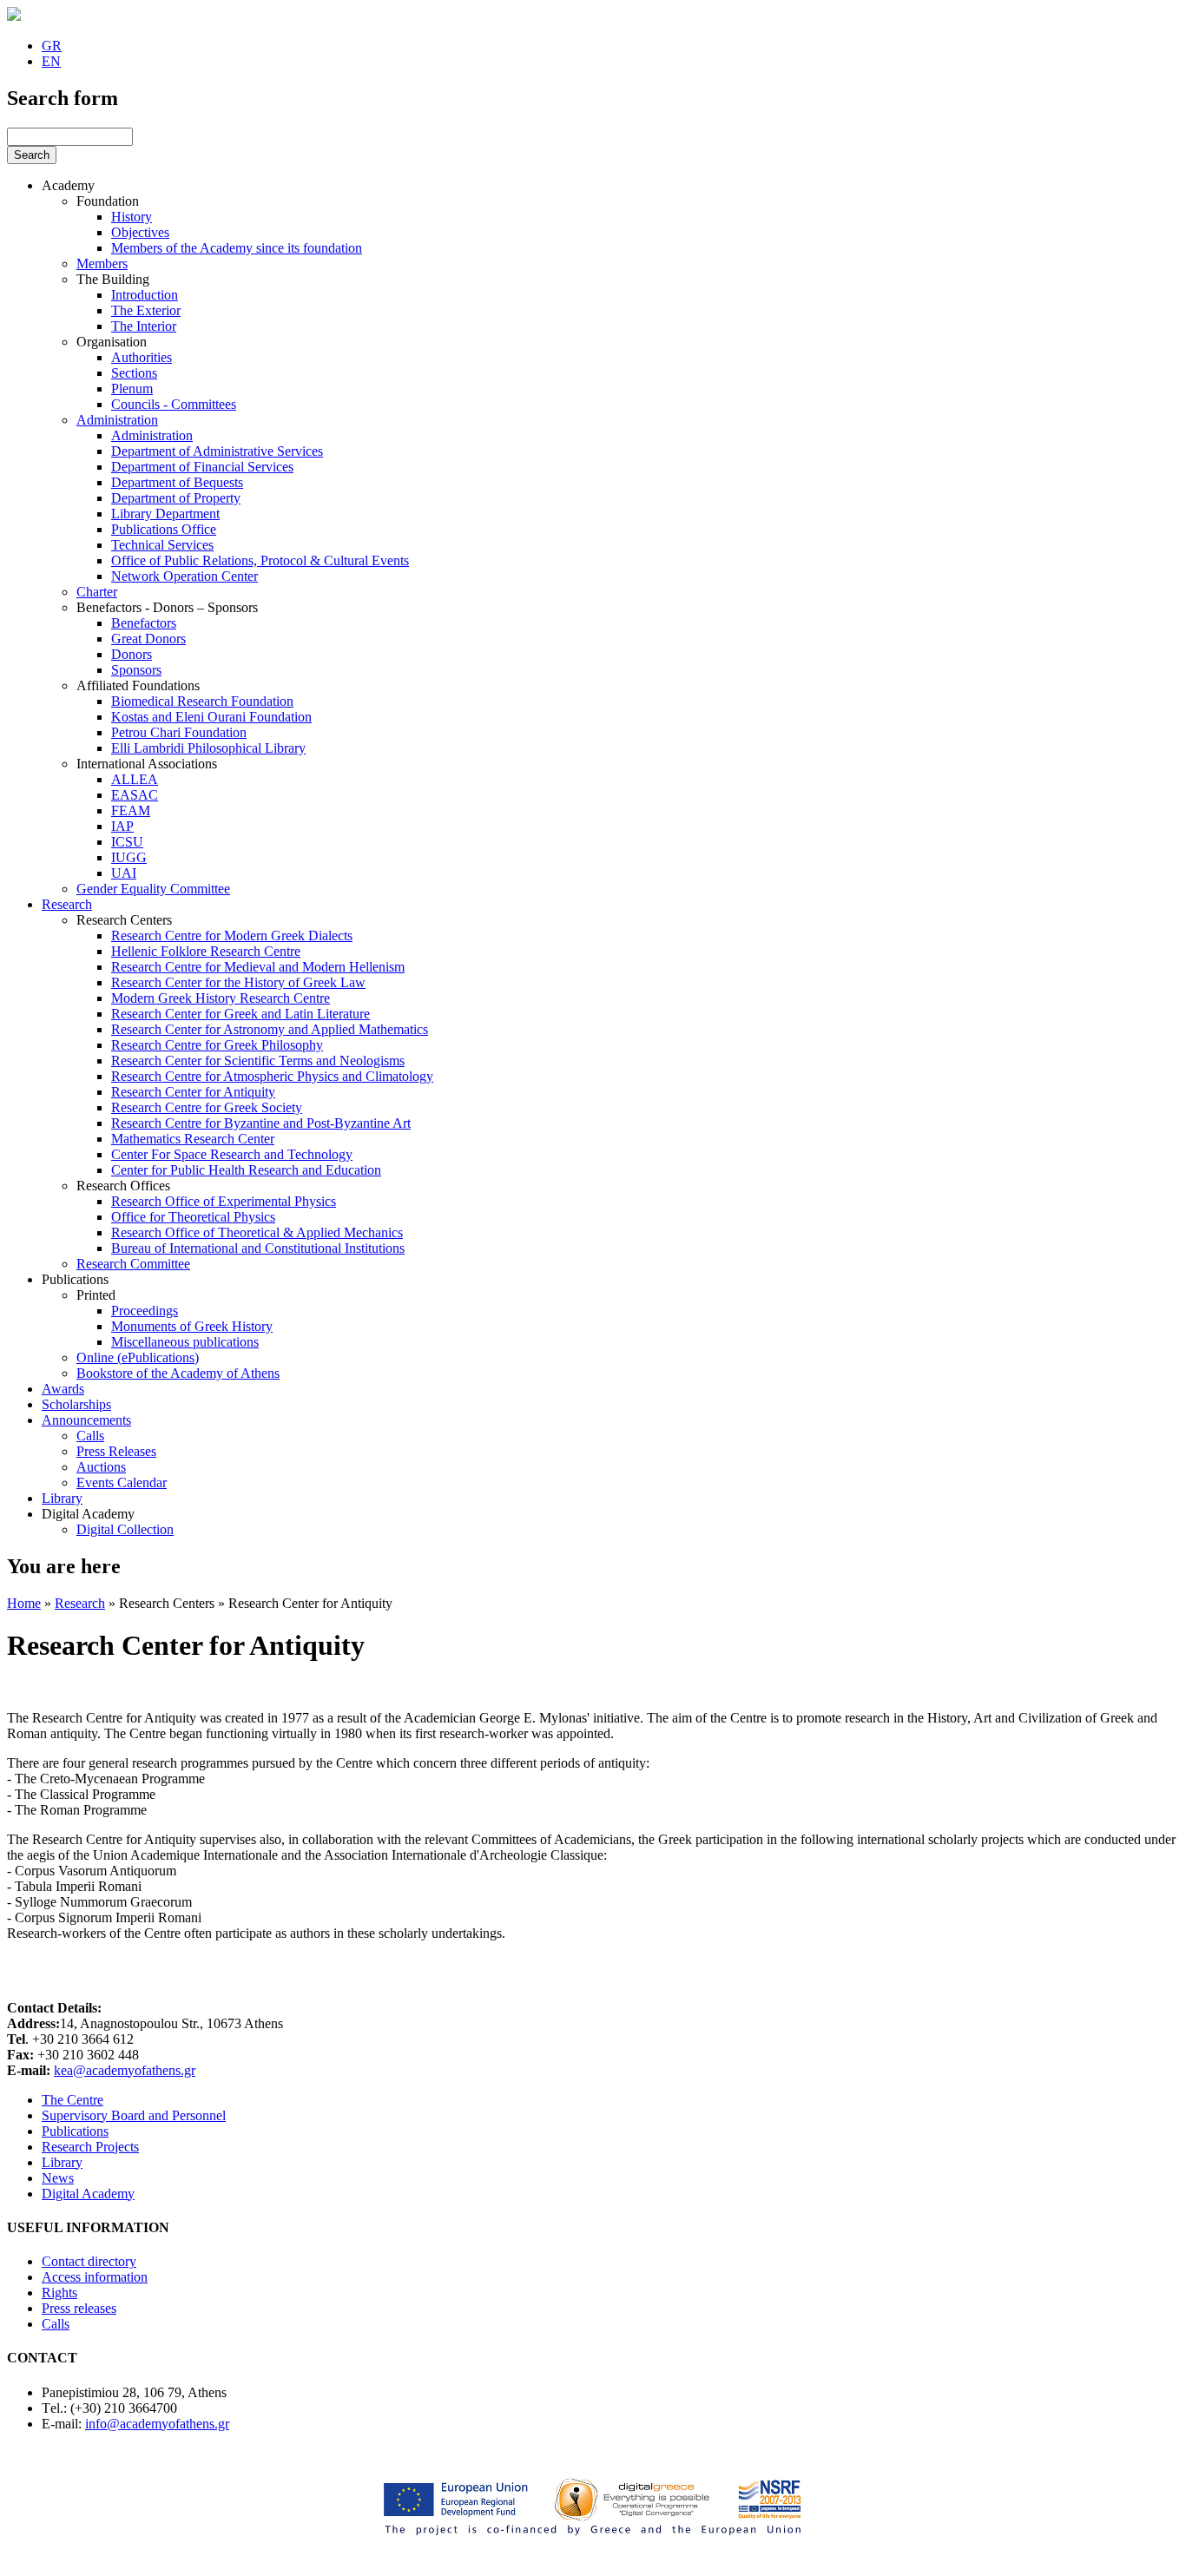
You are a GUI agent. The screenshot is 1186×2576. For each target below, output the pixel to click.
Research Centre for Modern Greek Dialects (232, 936)
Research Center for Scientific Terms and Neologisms (258, 1061)
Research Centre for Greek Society (207, 1107)
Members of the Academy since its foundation (237, 248)
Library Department (165, 514)
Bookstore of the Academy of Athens (178, 1373)
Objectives (140, 232)
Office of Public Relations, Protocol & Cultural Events (260, 560)
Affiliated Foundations (138, 685)
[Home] (14, 16)
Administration (117, 420)
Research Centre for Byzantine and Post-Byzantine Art (261, 1123)
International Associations (147, 764)
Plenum (132, 389)
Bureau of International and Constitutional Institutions (258, 1248)
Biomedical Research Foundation (202, 701)
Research (67, 904)
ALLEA (135, 779)
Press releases (79, 2308)
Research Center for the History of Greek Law (238, 982)
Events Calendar (122, 1482)
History (132, 217)
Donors (132, 654)
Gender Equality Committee (153, 889)
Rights (59, 2293)
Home (24, 1603)
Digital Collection (125, 1529)
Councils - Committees (174, 404)
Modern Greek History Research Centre (221, 998)
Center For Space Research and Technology (232, 1154)
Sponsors (136, 670)
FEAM (131, 810)
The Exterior (146, 310)
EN (51, 61)
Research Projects (90, 2147)
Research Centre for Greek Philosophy (217, 1045)
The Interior (144, 326)
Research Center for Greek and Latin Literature (240, 1014)
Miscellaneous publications (185, 1342)
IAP (122, 826)
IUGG (129, 857)
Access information (95, 2277)
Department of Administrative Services (217, 451)
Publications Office (164, 529)
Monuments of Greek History (192, 1326)
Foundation (108, 201)
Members (102, 264)
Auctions (101, 1467)
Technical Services (162, 545)
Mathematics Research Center (193, 1139)
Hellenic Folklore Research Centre (206, 951)
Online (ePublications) (138, 1357)
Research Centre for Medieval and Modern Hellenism (258, 967)
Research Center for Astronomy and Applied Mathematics (270, 1029)
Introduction (145, 295)
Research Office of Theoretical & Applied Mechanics (257, 1232)
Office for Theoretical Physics (193, 1217)
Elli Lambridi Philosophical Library (208, 748)
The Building (113, 279)
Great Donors (148, 639)
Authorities (142, 357)
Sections (134, 373)
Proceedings (145, 1311)
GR (52, 46)
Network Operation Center (184, 576)
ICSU (127, 842)
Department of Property (176, 498)
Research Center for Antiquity (193, 1092)
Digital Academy (88, 1514)
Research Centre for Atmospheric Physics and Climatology (272, 1076)
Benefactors (144, 623)
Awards (63, 1389)
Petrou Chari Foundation (179, 732)
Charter (97, 592)
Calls (90, 1436)
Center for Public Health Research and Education (246, 1170)
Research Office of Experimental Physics (224, 1201)
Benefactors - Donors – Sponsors (167, 607)
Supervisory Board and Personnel (134, 2115)
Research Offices (123, 1186)
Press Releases (116, 1451)
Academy (68, 185)
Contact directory (89, 2261)
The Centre (72, 2100)
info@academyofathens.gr (157, 2424)
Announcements (86, 1420)
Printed (96, 1295)
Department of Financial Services (202, 467)
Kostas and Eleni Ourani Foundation (211, 717)
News (58, 2178)
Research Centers (124, 920)
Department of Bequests (177, 482)
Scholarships (76, 1404)
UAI (124, 873)
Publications (75, 1279)
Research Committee (133, 1264)
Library (62, 1498)
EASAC (135, 795)
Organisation (112, 342)
